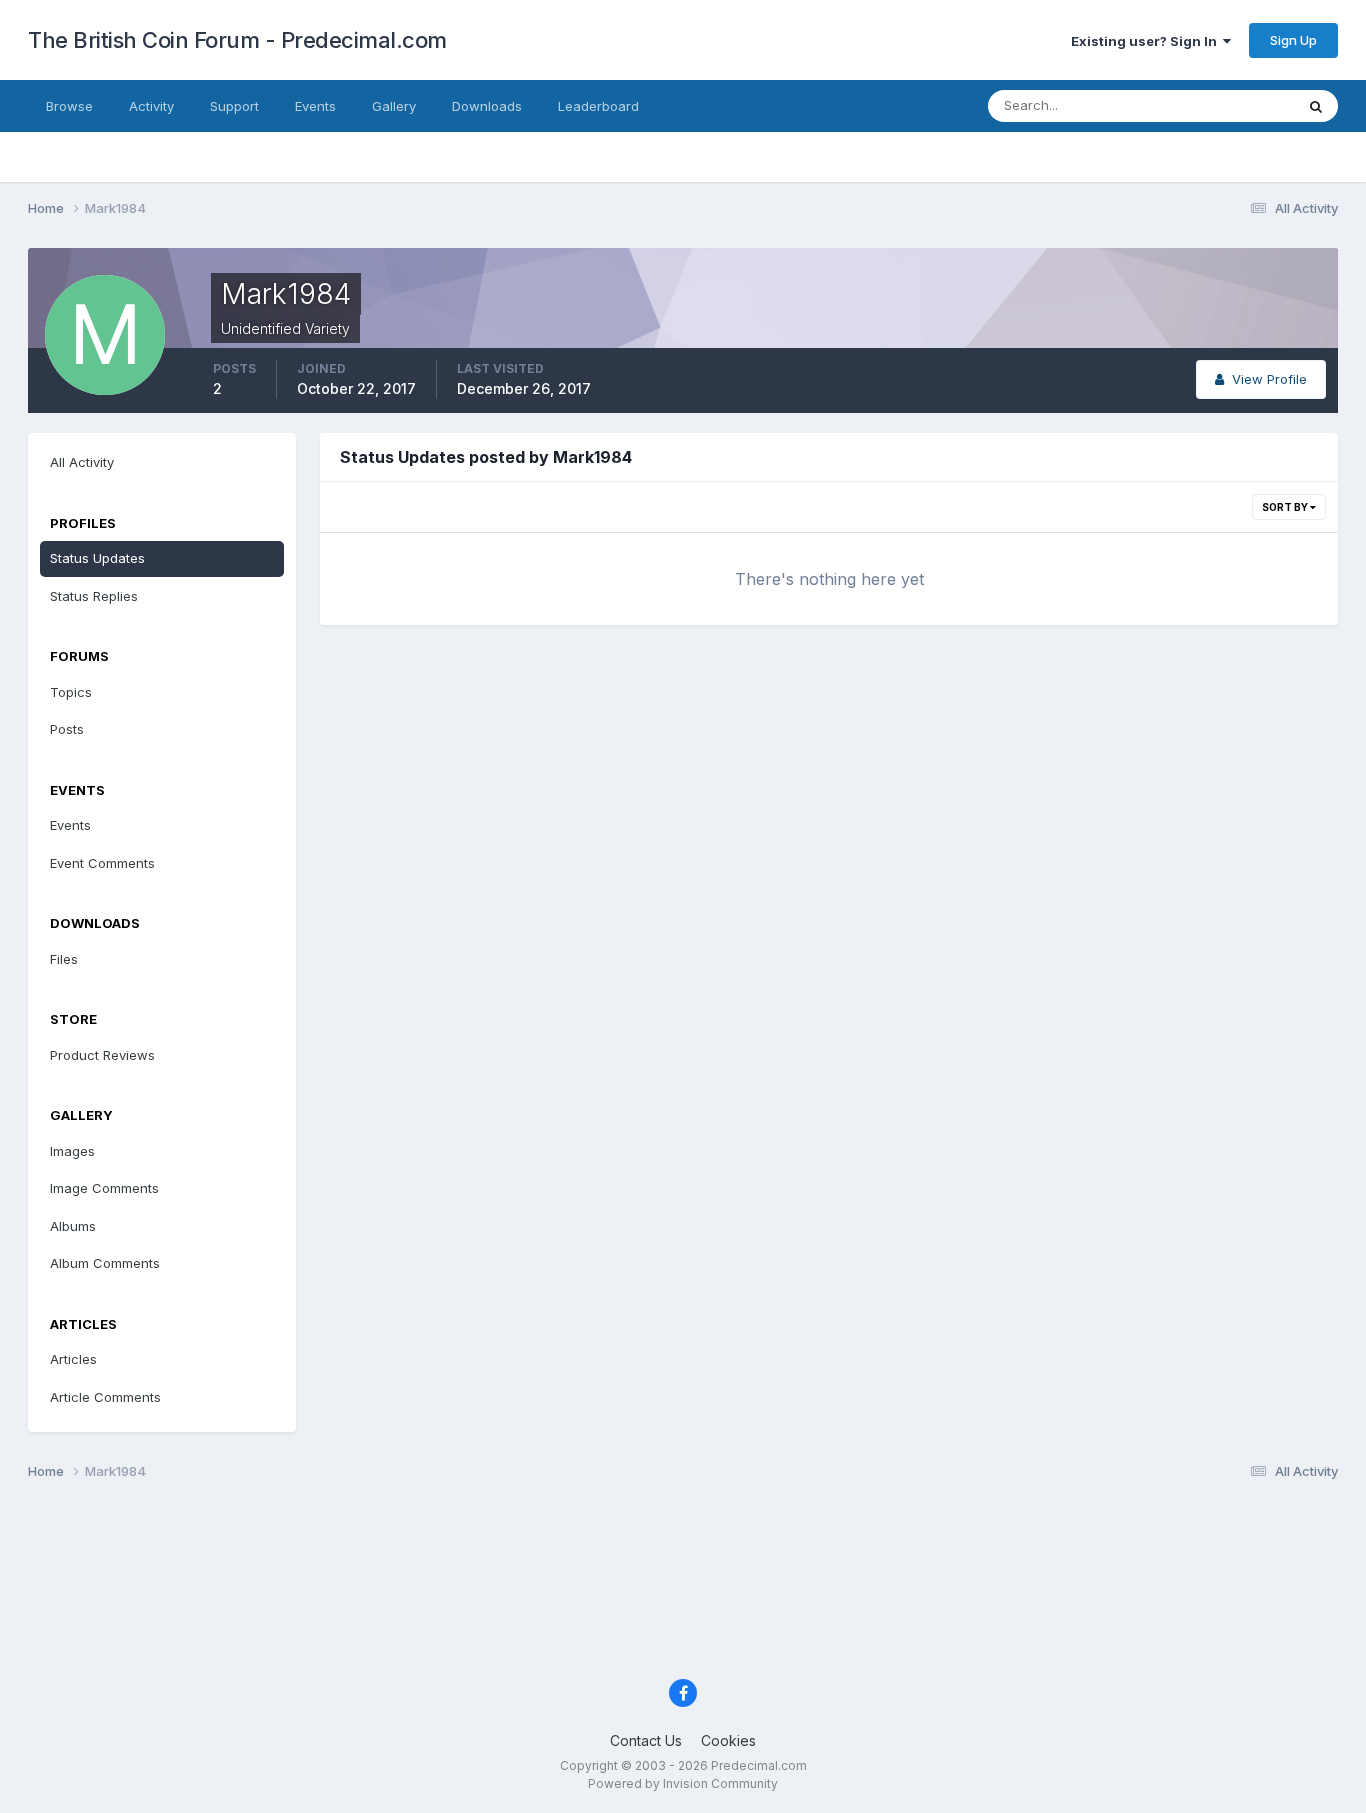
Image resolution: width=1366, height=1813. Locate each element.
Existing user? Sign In (1147, 41)
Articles (73, 1359)
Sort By (1286, 507)
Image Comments (104, 1188)
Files (64, 959)
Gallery (394, 106)
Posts (67, 729)
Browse (69, 106)
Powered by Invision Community (683, 1783)
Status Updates (1221, 105)
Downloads (487, 106)
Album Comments (105, 1263)
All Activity (82, 462)
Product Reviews (102, 1055)
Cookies (728, 1740)
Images (72, 1151)
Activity (151, 106)
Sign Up (1293, 40)
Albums (73, 1226)
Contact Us (646, 1740)
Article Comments (105, 1397)
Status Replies (94, 596)
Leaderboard (598, 106)
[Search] (1316, 106)
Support (234, 106)
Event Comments (102, 863)
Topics (71, 692)
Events (315, 106)
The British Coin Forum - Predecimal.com (237, 40)
